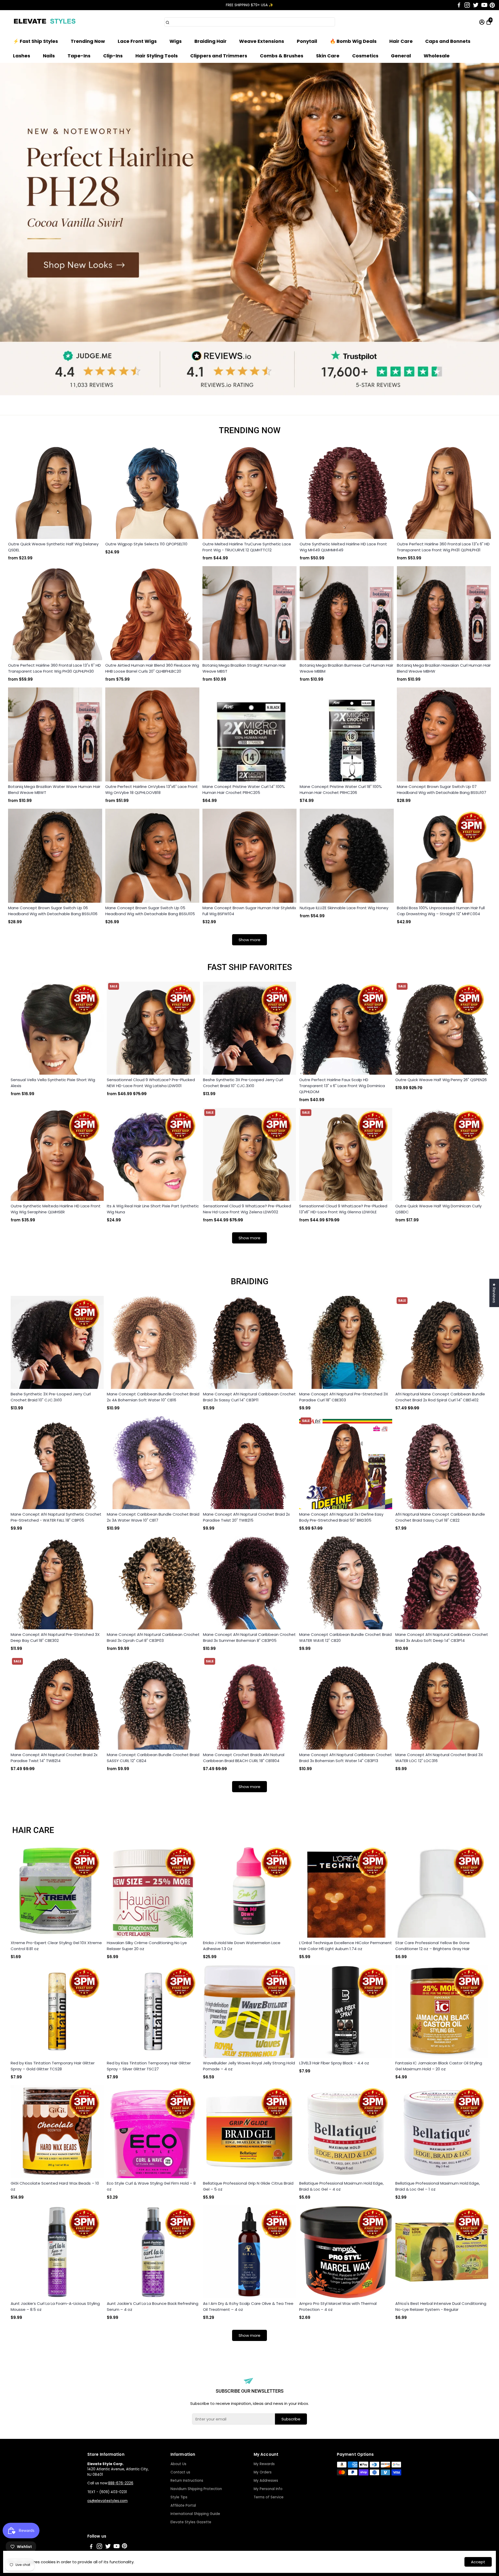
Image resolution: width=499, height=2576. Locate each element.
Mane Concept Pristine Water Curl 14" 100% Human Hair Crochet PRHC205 (244, 789)
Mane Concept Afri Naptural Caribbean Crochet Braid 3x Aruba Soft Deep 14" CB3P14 (442, 1637)
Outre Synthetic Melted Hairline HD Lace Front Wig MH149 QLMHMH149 (343, 547)
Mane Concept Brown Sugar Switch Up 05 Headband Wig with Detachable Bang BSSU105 (150, 911)
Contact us (180, 2472)
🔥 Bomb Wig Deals (353, 41)
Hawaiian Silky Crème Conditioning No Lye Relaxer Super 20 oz (147, 1946)
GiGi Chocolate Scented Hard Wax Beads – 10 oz (55, 2186)
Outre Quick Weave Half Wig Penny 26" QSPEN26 (441, 1080)
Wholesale (437, 56)
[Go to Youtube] (484, 5)
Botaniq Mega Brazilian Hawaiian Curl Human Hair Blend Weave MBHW (444, 668)
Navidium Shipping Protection (196, 2489)
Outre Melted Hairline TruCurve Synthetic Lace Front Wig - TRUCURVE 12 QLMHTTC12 (247, 547)
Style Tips (179, 2497)
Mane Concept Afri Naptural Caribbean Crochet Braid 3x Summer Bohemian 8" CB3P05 (249, 1637)
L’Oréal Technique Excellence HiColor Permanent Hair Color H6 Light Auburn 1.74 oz (346, 1946)
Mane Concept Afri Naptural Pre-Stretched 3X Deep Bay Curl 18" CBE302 (55, 1637)
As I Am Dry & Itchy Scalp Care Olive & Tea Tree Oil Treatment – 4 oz (248, 2306)
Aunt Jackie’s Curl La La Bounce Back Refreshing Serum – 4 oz (153, 2306)
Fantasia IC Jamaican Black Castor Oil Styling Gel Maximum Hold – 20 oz (439, 2066)
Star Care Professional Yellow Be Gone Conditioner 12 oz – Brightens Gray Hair (432, 1946)
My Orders (263, 2472)
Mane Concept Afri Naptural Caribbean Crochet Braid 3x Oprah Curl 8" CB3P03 (153, 1637)
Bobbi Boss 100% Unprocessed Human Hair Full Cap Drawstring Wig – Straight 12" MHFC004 (441, 911)
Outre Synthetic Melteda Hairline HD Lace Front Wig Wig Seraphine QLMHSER (56, 1209)
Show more (249, 940)
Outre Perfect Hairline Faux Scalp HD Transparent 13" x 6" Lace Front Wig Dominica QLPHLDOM (342, 1086)
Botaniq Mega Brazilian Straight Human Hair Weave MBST (244, 668)
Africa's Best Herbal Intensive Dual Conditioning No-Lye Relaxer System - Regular (441, 2306)
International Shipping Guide (195, 2514)
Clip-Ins (113, 56)
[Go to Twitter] (476, 5)
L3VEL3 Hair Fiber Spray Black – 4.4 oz (334, 2063)
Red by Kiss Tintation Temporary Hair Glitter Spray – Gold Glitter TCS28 (53, 2066)
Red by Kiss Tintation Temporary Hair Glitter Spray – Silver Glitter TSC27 (149, 2066)
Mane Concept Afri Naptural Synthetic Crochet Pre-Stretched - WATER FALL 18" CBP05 (56, 1517)
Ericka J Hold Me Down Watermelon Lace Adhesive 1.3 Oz (242, 1946)
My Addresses (266, 2481)
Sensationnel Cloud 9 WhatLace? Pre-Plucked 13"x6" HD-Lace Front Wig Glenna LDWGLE (343, 1209)
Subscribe (291, 2419)
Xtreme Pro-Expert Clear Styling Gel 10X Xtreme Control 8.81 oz (56, 1946)
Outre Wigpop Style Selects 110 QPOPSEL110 (146, 544)
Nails (49, 56)
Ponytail (307, 41)
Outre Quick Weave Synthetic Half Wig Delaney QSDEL (53, 547)
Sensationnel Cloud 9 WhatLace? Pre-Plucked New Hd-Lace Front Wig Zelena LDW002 (247, 1209)
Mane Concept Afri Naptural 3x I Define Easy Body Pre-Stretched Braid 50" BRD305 (341, 1517)
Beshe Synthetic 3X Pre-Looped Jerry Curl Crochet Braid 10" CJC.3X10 (243, 1083)
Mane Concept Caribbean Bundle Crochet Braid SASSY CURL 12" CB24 (153, 1758)
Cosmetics (365, 56)
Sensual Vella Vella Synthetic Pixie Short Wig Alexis (53, 1083)
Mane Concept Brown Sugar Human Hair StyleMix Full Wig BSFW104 (249, 911)
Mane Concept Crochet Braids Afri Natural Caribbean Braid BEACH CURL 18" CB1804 (244, 1758)
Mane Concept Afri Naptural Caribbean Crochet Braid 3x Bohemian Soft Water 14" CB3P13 (346, 1758)
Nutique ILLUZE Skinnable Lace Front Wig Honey (344, 908)
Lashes (22, 56)
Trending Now (88, 41)
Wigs (176, 41)
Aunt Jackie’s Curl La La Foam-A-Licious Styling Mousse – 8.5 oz (55, 2306)
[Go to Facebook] (459, 5)
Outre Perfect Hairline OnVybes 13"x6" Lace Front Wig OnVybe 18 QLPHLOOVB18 (152, 789)
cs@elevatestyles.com (107, 2501)
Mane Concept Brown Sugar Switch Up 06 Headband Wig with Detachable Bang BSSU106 (53, 911)
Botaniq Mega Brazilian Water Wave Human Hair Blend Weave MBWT (54, 789)
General (401, 56)
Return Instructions (187, 2481)
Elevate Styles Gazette (191, 2522)
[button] (489, 10)
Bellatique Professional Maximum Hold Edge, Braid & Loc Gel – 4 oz (341, 2186)
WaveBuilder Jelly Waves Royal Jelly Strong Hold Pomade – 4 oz (249, 2066)
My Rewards (264, 2464)
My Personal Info (268, 2489)
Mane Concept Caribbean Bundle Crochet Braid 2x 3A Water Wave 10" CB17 (153, 1517)
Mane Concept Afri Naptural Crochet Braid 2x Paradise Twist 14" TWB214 (54, 1758)
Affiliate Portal (183, 2505)
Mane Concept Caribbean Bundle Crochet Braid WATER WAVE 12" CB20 (345, 1637)
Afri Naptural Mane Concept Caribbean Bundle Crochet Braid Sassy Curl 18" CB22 (440, 1517)
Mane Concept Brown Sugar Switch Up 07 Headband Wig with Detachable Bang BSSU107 (442, 789)
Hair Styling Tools (157, 56)
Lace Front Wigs (137, 41)
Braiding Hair (211, 41)
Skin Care (328, 56)
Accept (478, 2562)
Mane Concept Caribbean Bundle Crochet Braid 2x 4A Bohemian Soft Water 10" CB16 (153, 1397)
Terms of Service (269, 2497)
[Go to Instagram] (467, 5)
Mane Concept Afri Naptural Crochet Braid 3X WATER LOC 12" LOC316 (439, 1758)
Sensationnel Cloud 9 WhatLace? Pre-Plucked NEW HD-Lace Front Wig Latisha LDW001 (151, 1083)
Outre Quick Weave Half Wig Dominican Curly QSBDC (438, 1209)
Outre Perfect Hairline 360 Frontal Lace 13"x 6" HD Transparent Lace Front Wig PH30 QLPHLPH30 (54, 668)
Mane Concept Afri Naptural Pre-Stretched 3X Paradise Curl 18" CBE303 (344, 1397)
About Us (178, 2464)
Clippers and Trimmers (219, 56)
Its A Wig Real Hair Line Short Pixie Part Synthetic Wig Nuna (153, 1209)
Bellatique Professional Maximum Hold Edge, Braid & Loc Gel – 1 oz (438, 2186)
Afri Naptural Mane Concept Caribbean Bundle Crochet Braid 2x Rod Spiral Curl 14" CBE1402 (440, 1397)
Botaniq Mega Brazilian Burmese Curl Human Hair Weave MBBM (346, 668)
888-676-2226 (121, 2483)
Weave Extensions (262, 41)
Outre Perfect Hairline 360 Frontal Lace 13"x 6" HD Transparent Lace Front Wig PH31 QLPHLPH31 (443, 547)
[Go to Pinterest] (492, 5)
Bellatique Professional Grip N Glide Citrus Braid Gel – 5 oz (248, 2186)
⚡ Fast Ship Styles (35, 41)
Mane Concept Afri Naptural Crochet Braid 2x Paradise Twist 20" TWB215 (246, 1517)
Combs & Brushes (282, 56)
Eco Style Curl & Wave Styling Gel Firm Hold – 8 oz (151, 2186)
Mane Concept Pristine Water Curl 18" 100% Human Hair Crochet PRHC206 (341, 789)
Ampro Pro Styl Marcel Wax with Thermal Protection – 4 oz (338, 2306)
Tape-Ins (79, 56)
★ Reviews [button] (494, 1293)
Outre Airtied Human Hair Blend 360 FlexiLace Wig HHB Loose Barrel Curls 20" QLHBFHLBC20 (152, 668)
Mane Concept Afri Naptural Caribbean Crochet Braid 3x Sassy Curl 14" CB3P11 (249, 1397)
